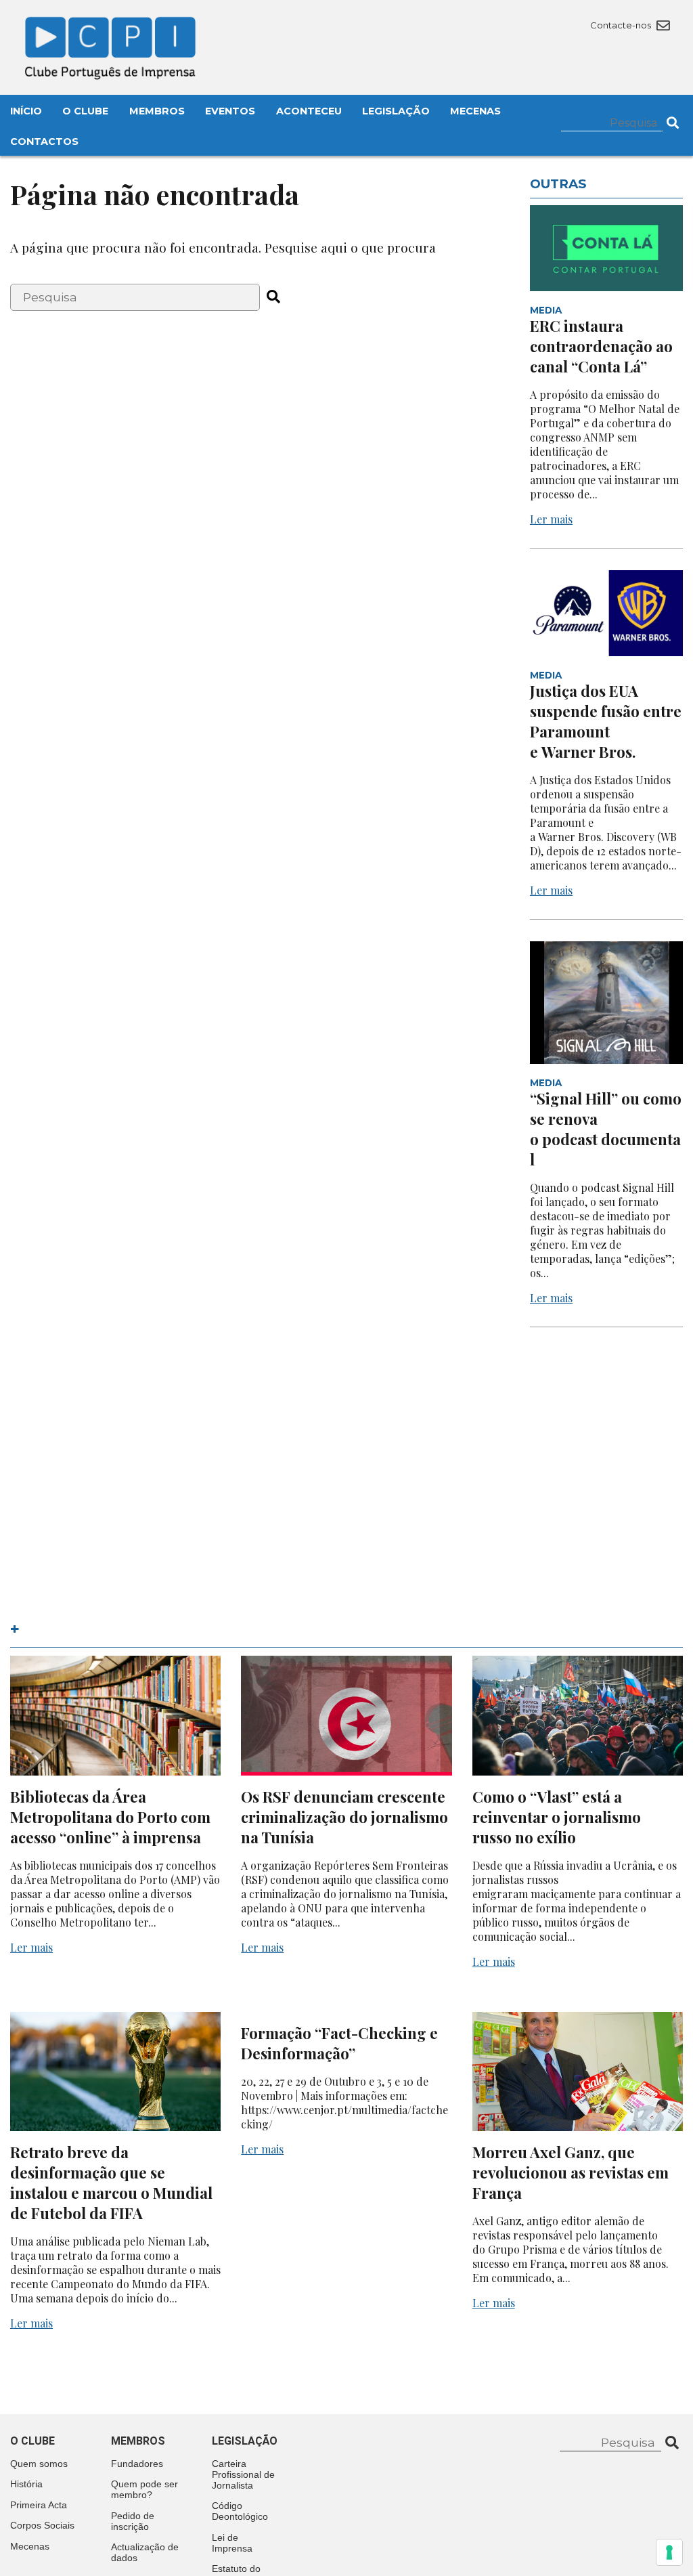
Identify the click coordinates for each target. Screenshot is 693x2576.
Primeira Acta (39, 2505)
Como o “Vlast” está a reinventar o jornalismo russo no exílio (557, 1817)
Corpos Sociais (42, 2525)
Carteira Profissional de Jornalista (243, 2474)
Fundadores (137, 2464)
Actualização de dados (145, 2552)
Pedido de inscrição (133, 2521)
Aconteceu (309, 111)
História (26, 2484)
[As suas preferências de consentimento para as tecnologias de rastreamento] (669, 2552)
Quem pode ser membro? (144, 2489)
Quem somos (39, 2464)
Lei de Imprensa (232, 2543)
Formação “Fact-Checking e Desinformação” (339, 2043)
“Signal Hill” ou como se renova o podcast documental (606, 1129)
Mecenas (475, 111)
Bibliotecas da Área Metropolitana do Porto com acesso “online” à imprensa (110, 1817)
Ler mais (551, 519)
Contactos (44, 142)
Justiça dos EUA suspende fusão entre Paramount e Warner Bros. (606, 721)
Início (26, 111)
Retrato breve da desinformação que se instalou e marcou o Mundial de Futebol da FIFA (111, 2183)
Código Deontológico (240, 2511)
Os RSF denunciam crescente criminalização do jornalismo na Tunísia (344, 1817)
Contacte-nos (622, 25)
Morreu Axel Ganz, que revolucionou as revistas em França (571, 2172)
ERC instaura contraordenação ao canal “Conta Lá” (601, 346)
